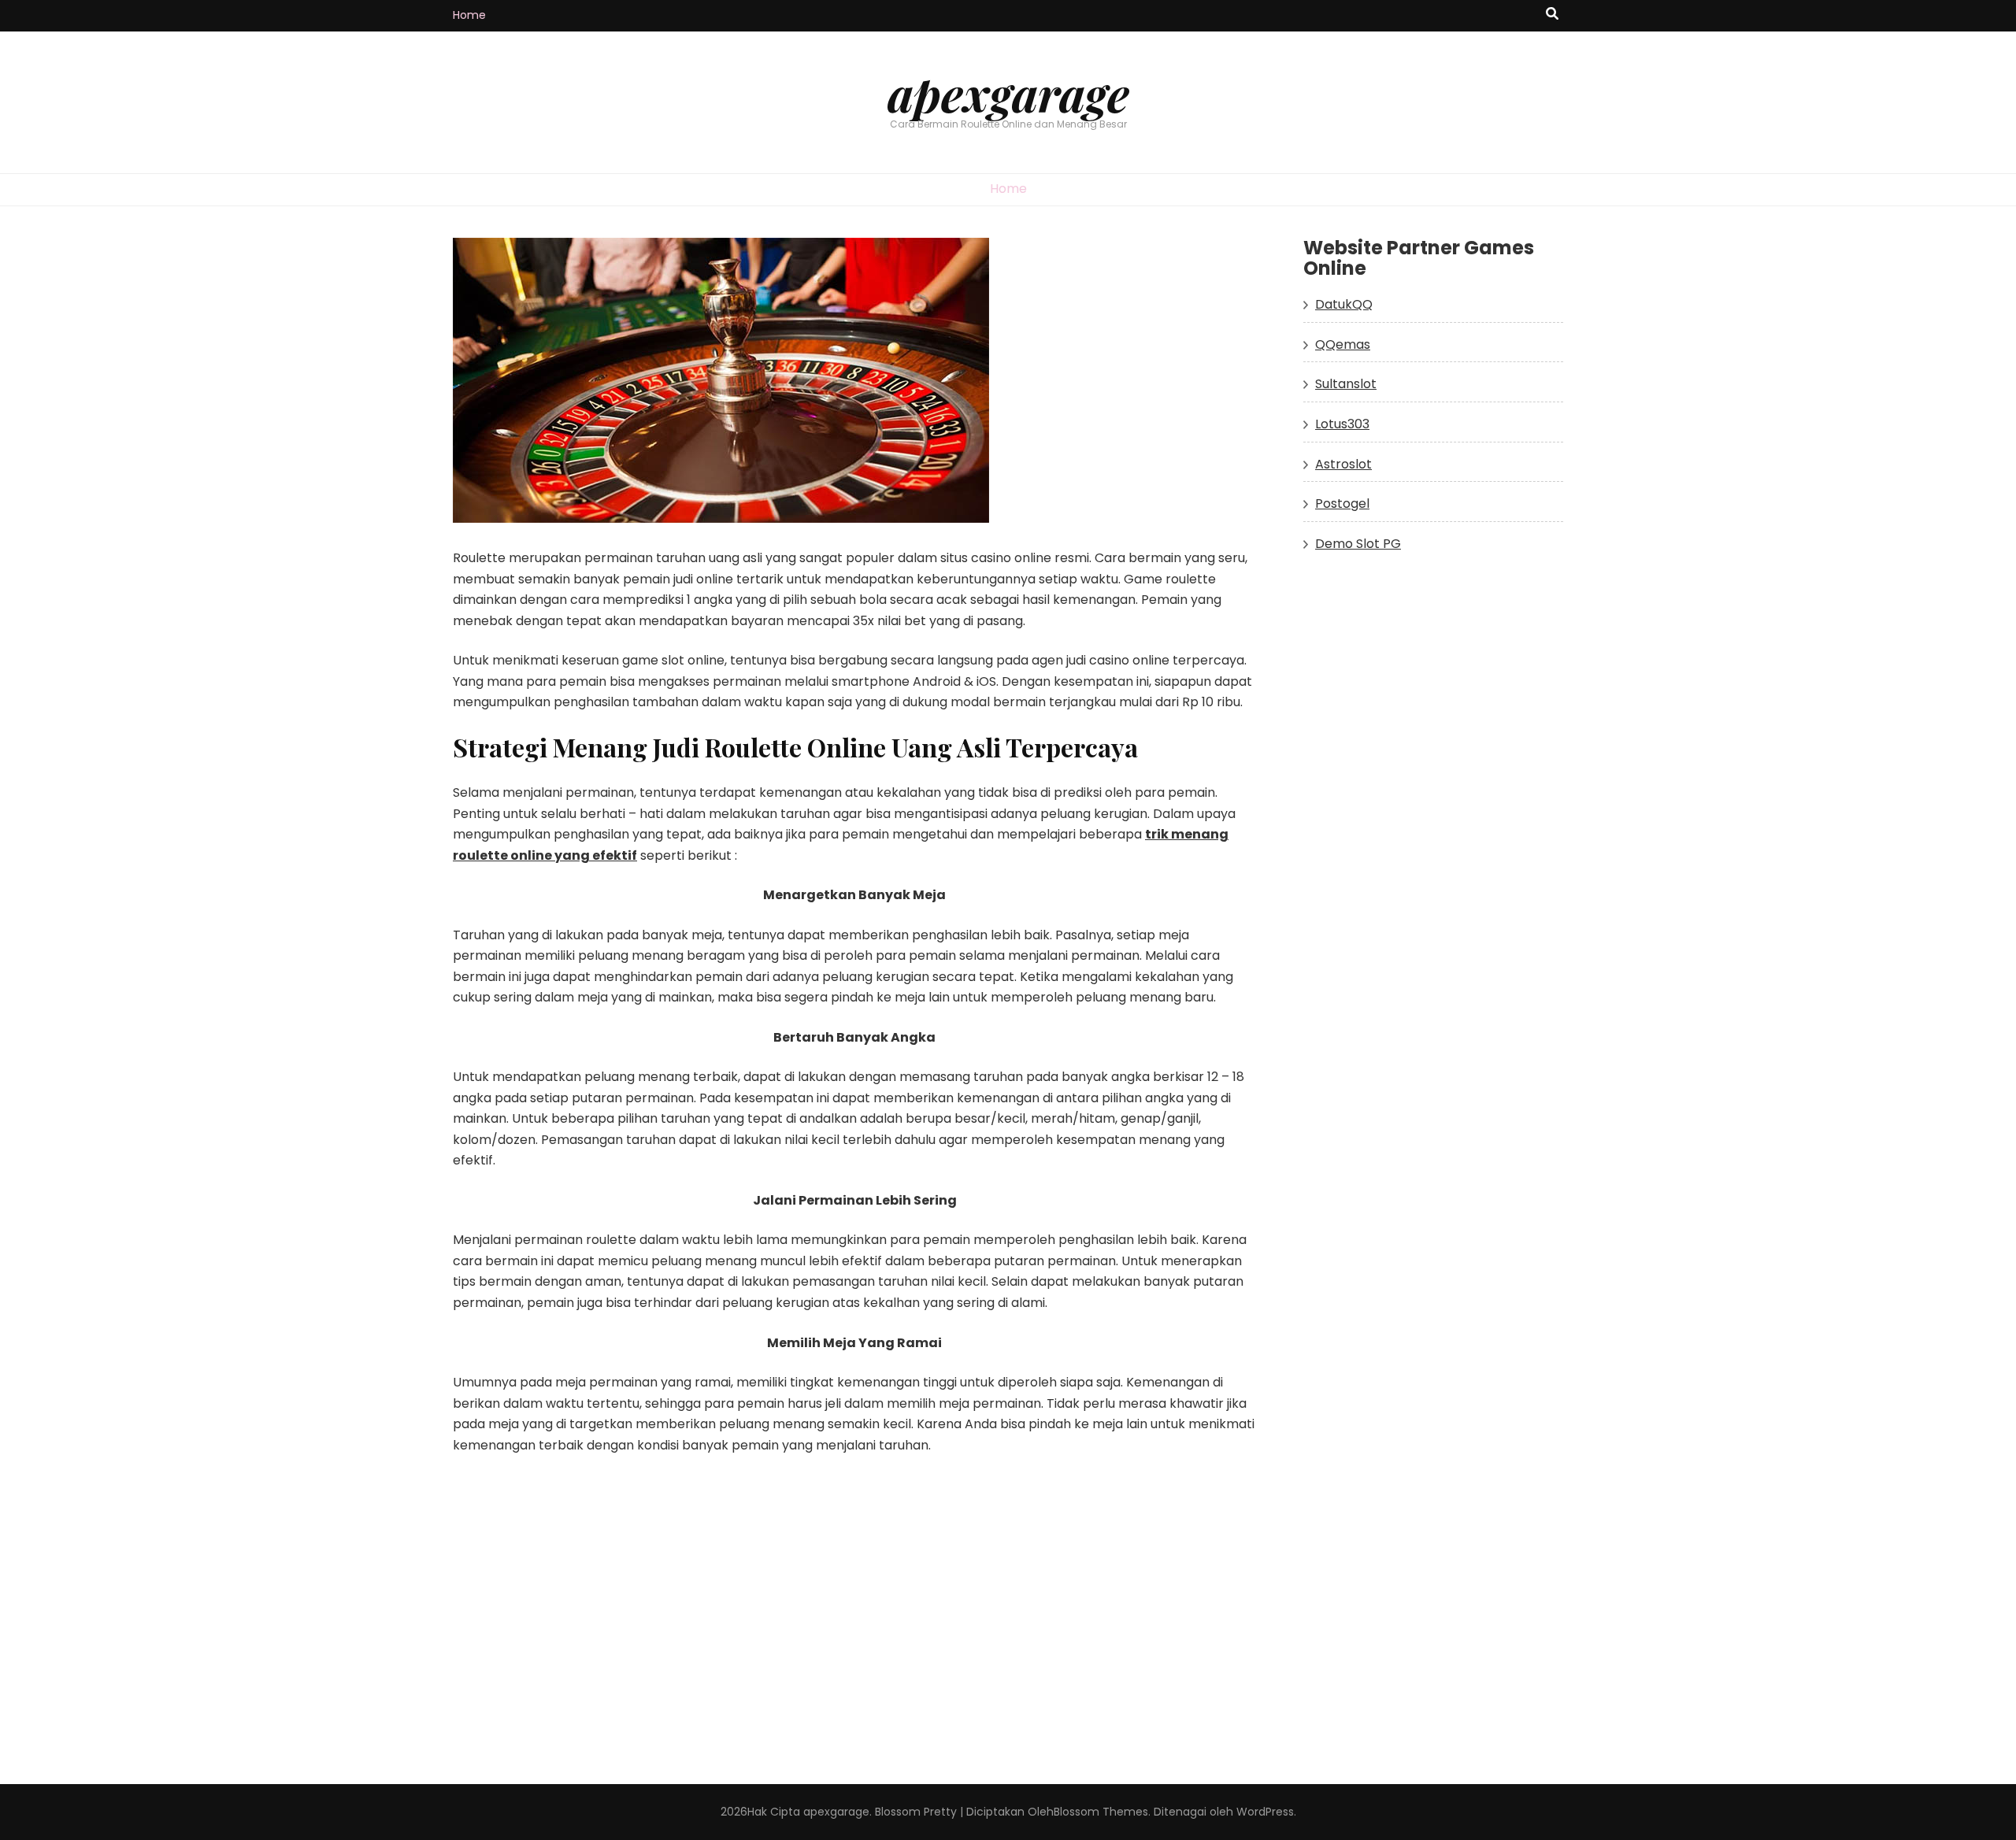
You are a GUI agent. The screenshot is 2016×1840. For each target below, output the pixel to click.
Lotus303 (1342, 424)
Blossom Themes (1101, 1812)
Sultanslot (1346, 384)
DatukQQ (1344, 304)
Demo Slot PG (1358, 544)
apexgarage (1008, 93)
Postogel (1342, 504)
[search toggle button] (1552, 15)
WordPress (1265, 1812)
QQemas (1343, 344)
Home (469, 15)
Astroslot (1343, 464)
